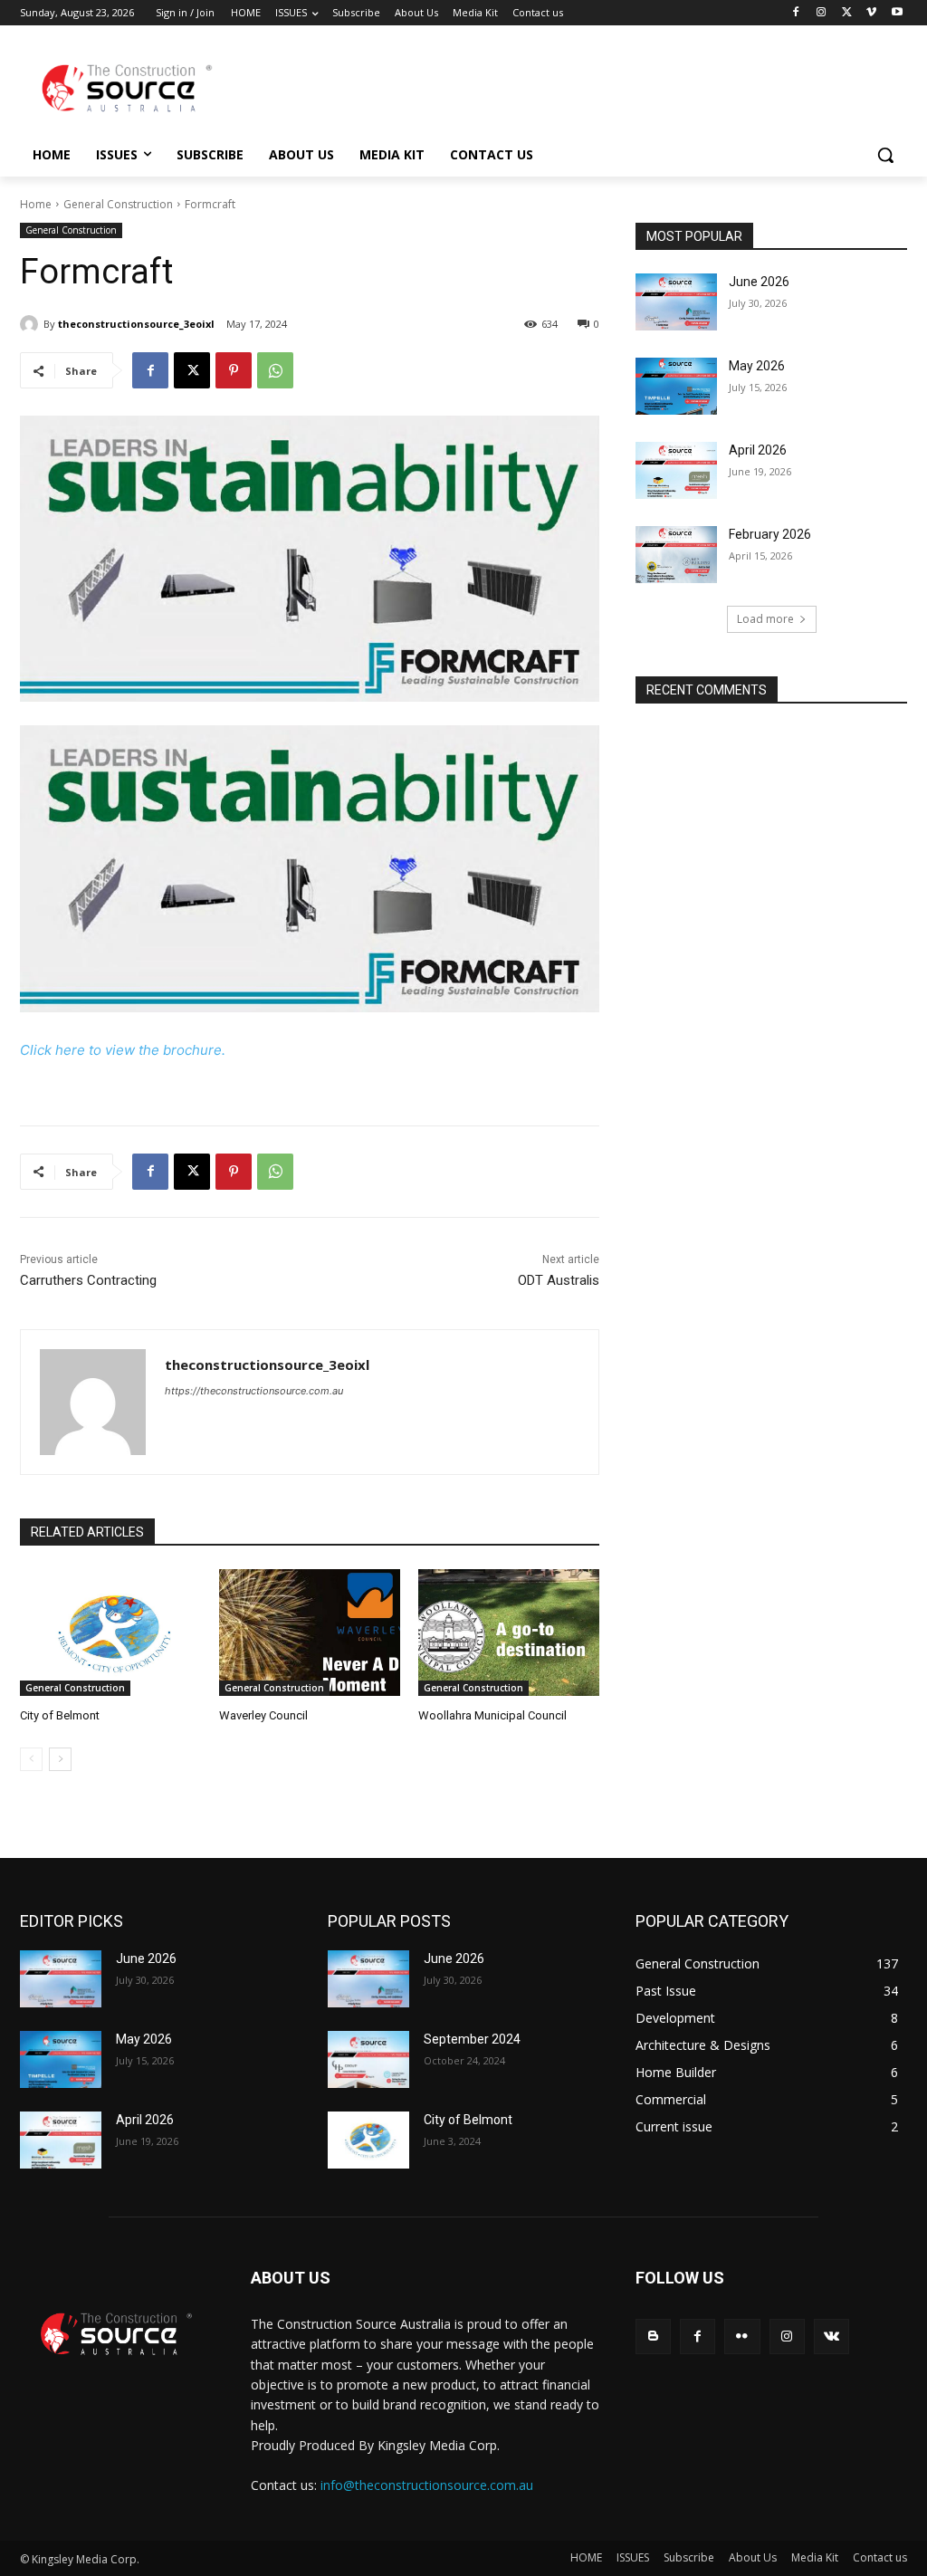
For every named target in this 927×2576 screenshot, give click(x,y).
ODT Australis (559, 1280)
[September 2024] (368, 2059)
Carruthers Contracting (88, 1280)
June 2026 (759, 282)
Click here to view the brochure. (123, 1050)
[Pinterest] (234, 370)
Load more (765, 619)
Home (36, 204)
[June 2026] (676, 302)
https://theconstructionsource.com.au (254, 1391)
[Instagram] (822, 13)
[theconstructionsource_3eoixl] (32, 324)
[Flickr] (742, 2337)
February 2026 (770, 534)
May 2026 (757, 366)
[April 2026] (676, 470)
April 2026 (758, 450)
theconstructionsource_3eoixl (136, 324)
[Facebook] (796, 13)
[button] (885, 155)
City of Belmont (60, 1715)
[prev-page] (31, 1759)
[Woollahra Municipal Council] (509, 1633)
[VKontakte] (831, 2337)
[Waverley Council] (310, 1633)
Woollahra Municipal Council (492, 1715)
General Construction (118, 204)
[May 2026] (676, 386)
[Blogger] (653, 2337)
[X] (847, 13)
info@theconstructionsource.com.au (427, 2485)
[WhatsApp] (275, 370)
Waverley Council (263, 1715)
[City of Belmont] (110, 1633)
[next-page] (60, 1759)
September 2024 (472, 2039)
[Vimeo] (871, 13)
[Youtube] (897, 13)
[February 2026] (676, 555)
